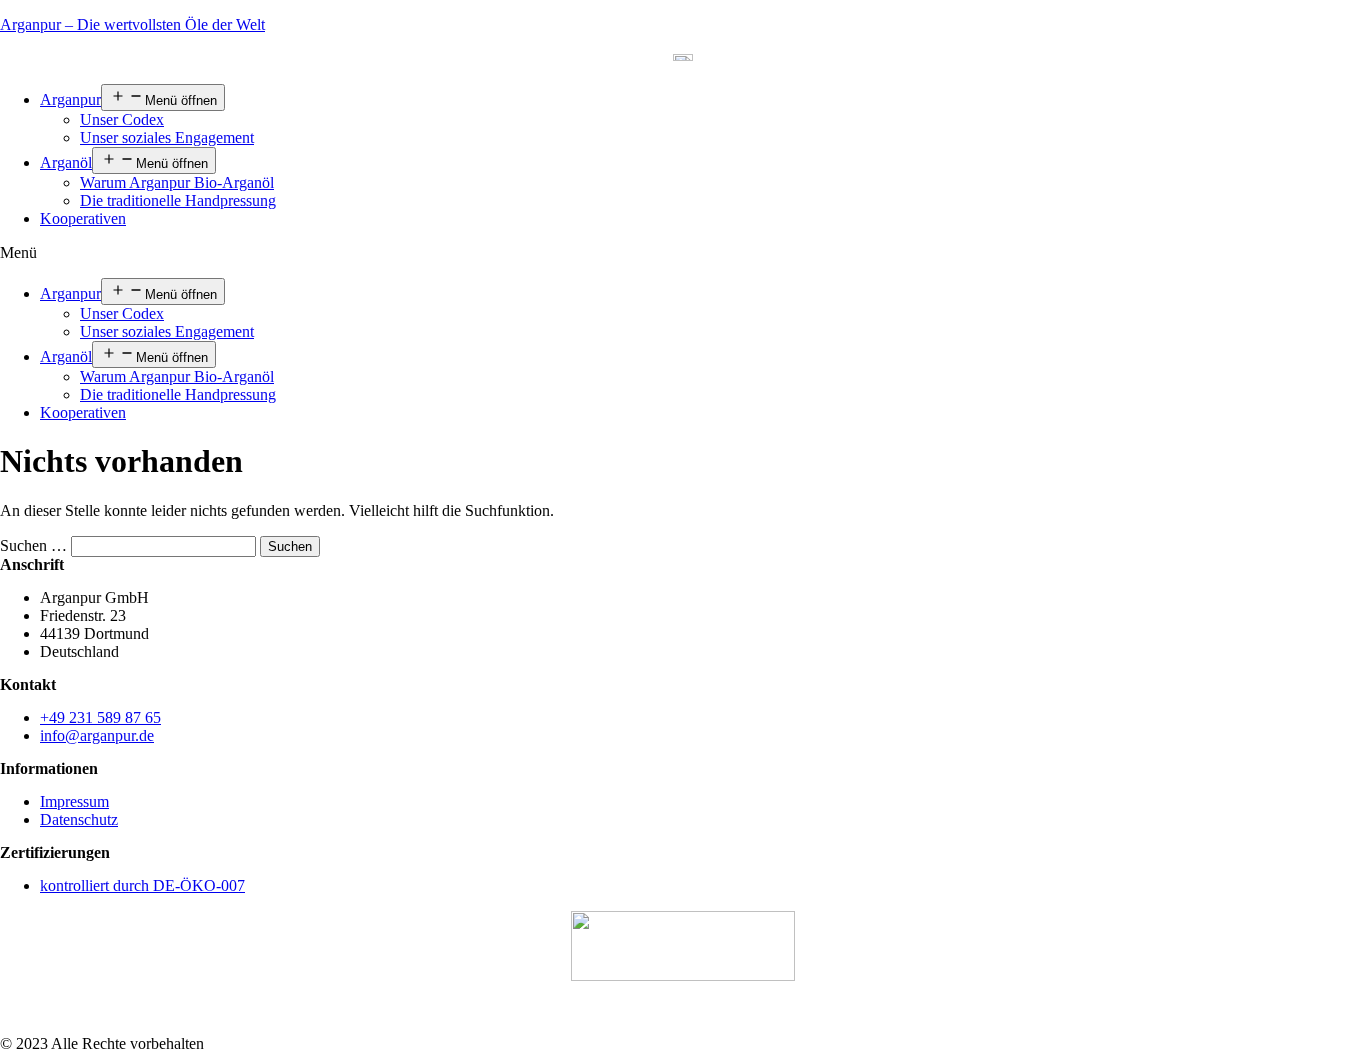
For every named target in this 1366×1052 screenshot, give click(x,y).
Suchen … (33, 545)
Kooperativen (83, 218)
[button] (683, 253)
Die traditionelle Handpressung (178, 200)
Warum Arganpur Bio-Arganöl (177, 182)
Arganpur (70, 99)
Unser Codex (122, 119)
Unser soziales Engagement (167, 137)
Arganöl (66, 162)
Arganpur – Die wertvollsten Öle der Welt (132, 24)
